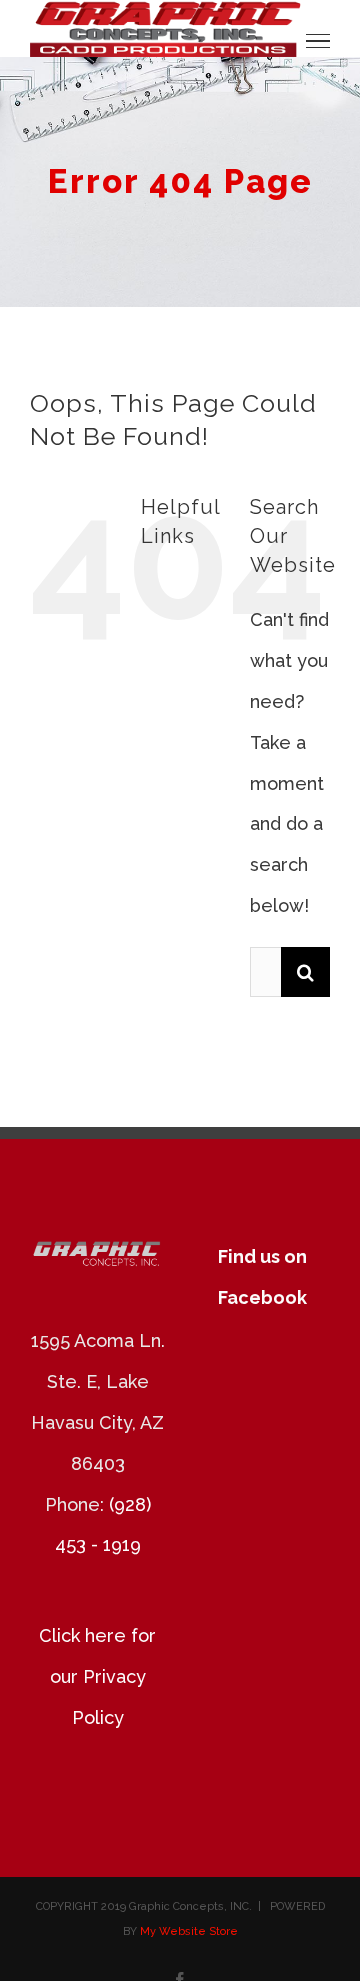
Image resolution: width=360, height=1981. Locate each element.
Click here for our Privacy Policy (97, 1676)
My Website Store (189, 1931)
